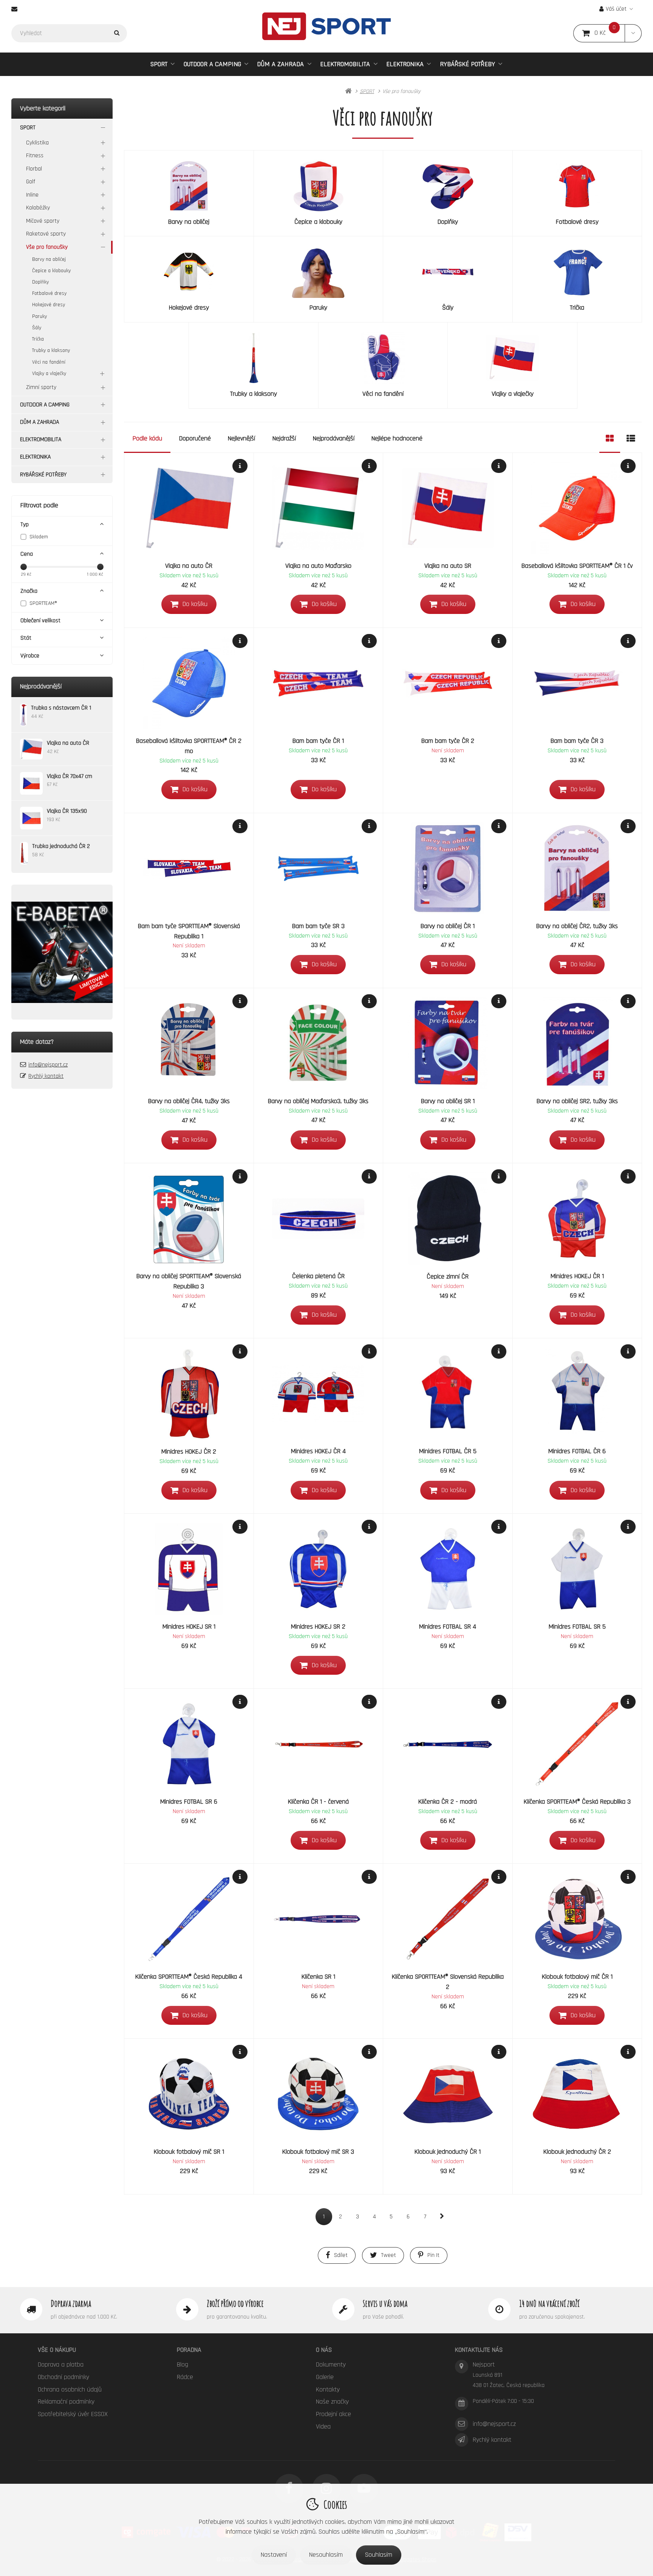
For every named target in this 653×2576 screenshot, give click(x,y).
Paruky (39, 316)
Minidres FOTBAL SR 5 (577, 1627)
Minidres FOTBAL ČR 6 (577, 1451)
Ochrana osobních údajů (70, 2389)
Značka (29, 591)
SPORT (159, 64)
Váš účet (616, 9)
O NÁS (324, 2350)
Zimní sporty (41, 387)
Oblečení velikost (40, 621)
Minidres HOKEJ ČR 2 (189, 1452)
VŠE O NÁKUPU (57, 2350)
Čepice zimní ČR (448, 1276)
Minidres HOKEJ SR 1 (189, 1627)
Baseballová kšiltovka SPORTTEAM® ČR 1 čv (577, 566)
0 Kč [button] (610, 33)
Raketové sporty (46, 234)
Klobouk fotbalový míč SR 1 (189, 2152)
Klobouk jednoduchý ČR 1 (448, 2152)
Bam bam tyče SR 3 (318, 926)
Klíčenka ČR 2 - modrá (448, 1802)
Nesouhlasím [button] (326, 2555)
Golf (31, 182)
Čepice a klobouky (51, 271)
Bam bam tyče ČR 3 (577, 741)
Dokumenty (331, 2364)
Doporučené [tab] (195, 438)
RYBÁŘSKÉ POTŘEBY (467, 64)
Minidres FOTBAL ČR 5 (448, 1451)
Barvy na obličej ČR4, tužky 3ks (189, 1101)
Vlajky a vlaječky (49, 374)
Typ (25, 525)
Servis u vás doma (385, 2303)
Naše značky (332, 2402)
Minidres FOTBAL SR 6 (189, 1802)
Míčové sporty (43, 221)
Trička (38, 339)
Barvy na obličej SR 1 (448, 1101)
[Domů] (326, 26)
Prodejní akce (333, 2414)
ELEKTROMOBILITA (345, 64)
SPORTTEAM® (43, 603)
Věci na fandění (49, 362)
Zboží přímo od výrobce (235, 2303)
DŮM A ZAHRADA (280, 64)
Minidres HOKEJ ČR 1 (577, 1276)
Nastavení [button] (274, 2555)
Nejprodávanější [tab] (334, 438)
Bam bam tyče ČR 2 (448, 741)
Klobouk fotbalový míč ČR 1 (577, 1977)
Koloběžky (38, 208)
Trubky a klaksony (51, 350)
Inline (32, 195)
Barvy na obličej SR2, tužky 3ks (577, 1101)
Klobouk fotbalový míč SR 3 (318, 2152)
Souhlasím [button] (379, 2555)
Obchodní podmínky (63, 2377)
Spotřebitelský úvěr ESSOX (73, 2414)
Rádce (185, 2377)
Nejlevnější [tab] (241, 438)
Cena (27, 554)
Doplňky (40, 282)
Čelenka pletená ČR (318, 1276)
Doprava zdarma (71, 2303)
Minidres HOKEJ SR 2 (318, 1627)
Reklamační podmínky (66, 2402)
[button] (633, 33)
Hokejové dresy (49, 305)
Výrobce (30, 656)
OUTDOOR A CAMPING (212, 64)
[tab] (610, 439)
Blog (183, 2364)
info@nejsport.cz (48, 1065)
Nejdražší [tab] (284, 438)
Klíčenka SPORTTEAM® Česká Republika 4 (189, 1977)
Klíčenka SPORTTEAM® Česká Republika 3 (577, 1802)
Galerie (325, 2377)
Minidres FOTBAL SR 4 (448, 1627)
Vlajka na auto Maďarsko (318, 566)
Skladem (39, 537)
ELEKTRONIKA (405, 64)
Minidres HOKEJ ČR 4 (318, 1451)
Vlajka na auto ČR (189, 566)
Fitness (35, 156)
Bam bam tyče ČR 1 (318, 741)
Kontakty (328, 2389)
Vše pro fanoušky (47, 247)
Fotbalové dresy (49, 293)
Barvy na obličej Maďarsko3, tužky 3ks (318, 1101)
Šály (37, 328)
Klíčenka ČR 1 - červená (318, 1802)
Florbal (34, 169)
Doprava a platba (61, 2364)
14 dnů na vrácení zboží (549, 2303)
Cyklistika (37, 143)
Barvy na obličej (49, 259)
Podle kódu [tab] (147, 438)
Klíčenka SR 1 (318, 1977)
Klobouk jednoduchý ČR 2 (577, 2152)
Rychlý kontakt (46, 1076)
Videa (323, 2426)
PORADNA (189, 2350)
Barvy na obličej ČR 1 (448, 926)
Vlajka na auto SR (448, 566)
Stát (26, 638)
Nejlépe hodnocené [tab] (397, 438)
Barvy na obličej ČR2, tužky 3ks (577, 926)
